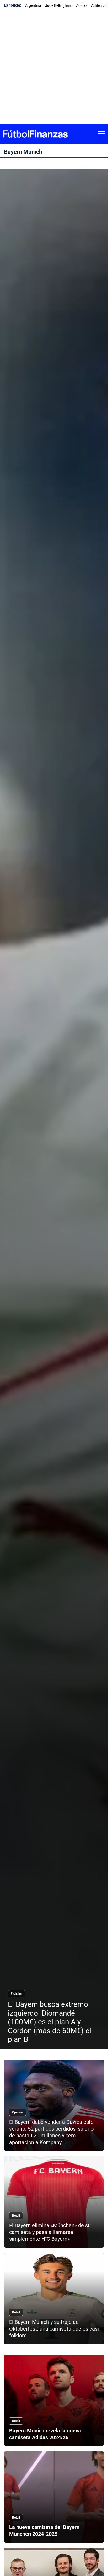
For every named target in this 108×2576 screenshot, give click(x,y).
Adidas (82, 5)
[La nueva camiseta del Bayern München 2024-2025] (54, 2497)
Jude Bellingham (59, 5)
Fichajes (17, 1994)
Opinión (18, 2112)
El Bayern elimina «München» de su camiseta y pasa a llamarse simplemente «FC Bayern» (50, 2232)
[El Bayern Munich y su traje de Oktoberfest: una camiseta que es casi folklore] (54, 2298)
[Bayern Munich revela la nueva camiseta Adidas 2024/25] (54, 2400)
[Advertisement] (54, 68)
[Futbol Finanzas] (35, 134)
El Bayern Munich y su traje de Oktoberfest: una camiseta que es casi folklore (54, 2329)
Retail (16, 2216)
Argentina (33, 5)
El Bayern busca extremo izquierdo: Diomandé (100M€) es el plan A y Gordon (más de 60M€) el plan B (50, 2022)
